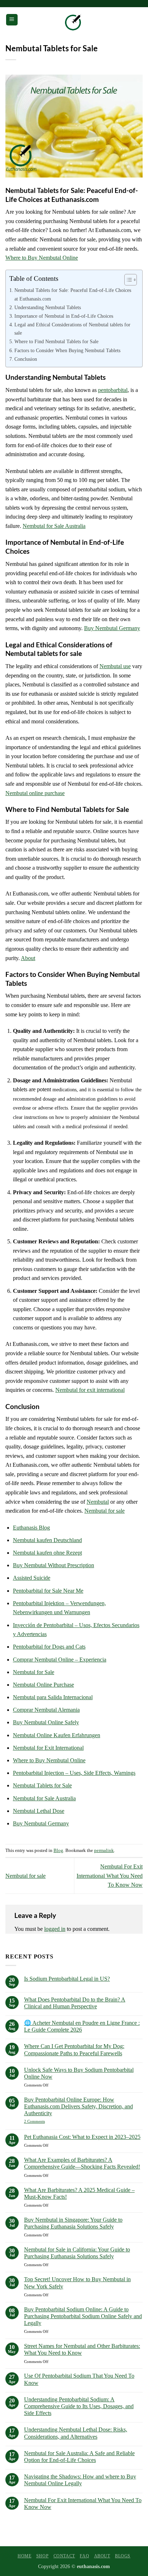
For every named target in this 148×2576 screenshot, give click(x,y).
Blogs (123, 2556)
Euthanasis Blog (31, 1528)
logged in (55, 1929)
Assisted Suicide (32, 1578)
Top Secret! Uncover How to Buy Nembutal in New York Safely (77, 2283)
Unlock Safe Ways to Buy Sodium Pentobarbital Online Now (79, 2073)
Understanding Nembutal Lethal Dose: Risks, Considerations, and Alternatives (76, 2433)
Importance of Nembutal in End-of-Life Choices (64, 316)
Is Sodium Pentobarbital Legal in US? (67, 1979)
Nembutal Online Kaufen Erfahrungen (57, 1735)
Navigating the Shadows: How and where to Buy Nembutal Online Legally (80, 2480)
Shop (42, 2556)
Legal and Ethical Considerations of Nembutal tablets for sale (72, 329)
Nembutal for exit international (90, 1390)
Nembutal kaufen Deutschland (47, 1540)
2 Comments (47, 2121)
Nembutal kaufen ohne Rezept (47, 1553)
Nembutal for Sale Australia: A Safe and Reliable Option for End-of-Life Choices (79, 2457)
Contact (64, 2556)
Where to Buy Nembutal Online (42, 258)
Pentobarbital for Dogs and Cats (49, 1647)
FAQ (84, 2556)
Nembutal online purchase (35, 793)
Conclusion (26, 359)
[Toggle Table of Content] (127, 280)
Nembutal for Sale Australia (54, 526)
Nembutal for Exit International (48, 1748)
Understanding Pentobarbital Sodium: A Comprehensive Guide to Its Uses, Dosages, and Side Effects (79, 2406)
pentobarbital (113, 390)
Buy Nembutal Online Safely (46, 1722)
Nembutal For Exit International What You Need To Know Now (110, 1876)
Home (24, 2556)
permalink (104, 1851)
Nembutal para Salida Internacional (53, 1697)
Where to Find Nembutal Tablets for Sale (56, 341)
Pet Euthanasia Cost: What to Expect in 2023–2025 (82, 2137)
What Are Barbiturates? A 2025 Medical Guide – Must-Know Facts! (79, 2193)
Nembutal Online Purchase (43, 1685)
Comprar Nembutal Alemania (46, 1710)
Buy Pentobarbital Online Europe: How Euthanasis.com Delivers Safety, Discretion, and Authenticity (78, 2106)
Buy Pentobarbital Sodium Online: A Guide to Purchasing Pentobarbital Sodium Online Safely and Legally (83, 2316)
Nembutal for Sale (34, 1672)
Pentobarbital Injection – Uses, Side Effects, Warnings (74, 1773)
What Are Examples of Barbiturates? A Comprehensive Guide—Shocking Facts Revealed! (82, 2163)
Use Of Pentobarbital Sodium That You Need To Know (79, 2379)
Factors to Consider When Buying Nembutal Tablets (67, 350)
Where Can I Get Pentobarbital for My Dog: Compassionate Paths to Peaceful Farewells (74, 2050)
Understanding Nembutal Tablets (48, 307)
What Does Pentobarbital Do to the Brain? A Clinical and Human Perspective (75, 2003)
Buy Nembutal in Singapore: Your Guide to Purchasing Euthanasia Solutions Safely (73, 2223)
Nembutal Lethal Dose (39, 1811)
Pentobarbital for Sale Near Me (48, 1591)
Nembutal (98, 1502)
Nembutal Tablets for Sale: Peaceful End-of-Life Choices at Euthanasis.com (73, 294)
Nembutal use (115, 666)
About (28, 958)
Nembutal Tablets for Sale (42, 1785)
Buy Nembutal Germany (112, 628)
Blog (58, 1851)
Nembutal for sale (105, 1511)
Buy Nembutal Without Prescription (54, 1565)
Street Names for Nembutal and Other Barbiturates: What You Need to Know (82, 2349)
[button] (12, 20)
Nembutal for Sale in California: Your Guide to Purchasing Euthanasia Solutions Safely (77, 2253)
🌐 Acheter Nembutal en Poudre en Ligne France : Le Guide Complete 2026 (82, 2026)
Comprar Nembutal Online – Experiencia (60, 1660)
